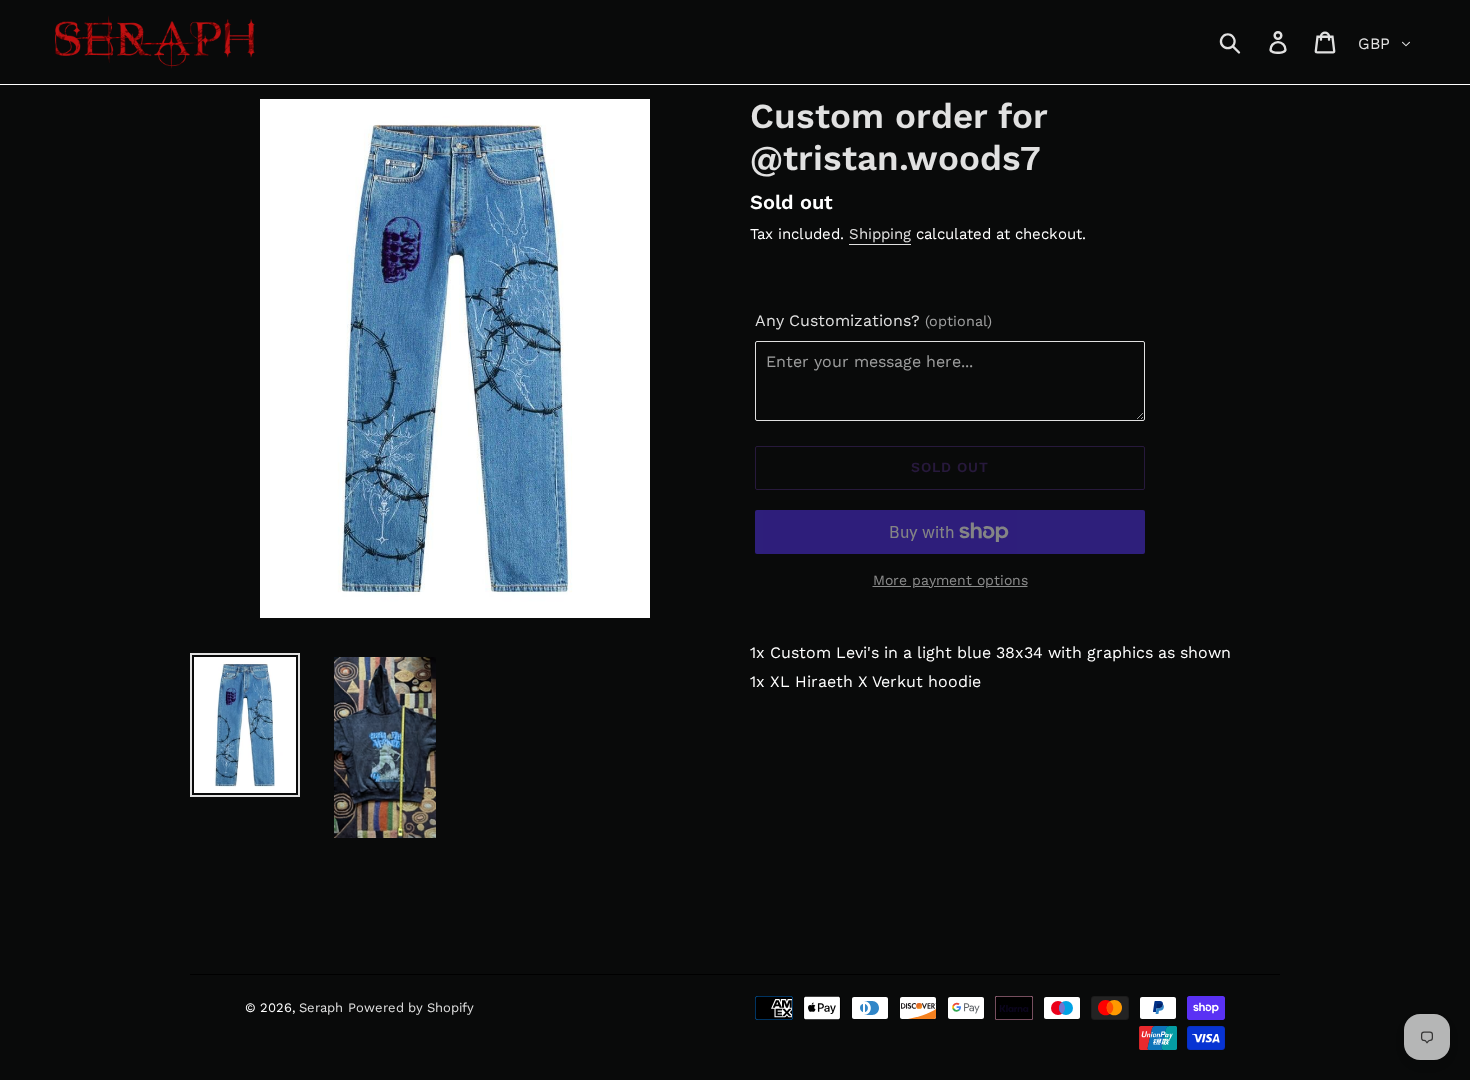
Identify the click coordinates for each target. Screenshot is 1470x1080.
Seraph (321, 1007)
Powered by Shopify (411, 1007)
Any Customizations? (873, 320)
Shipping (880, 234)
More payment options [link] (950, 580)
